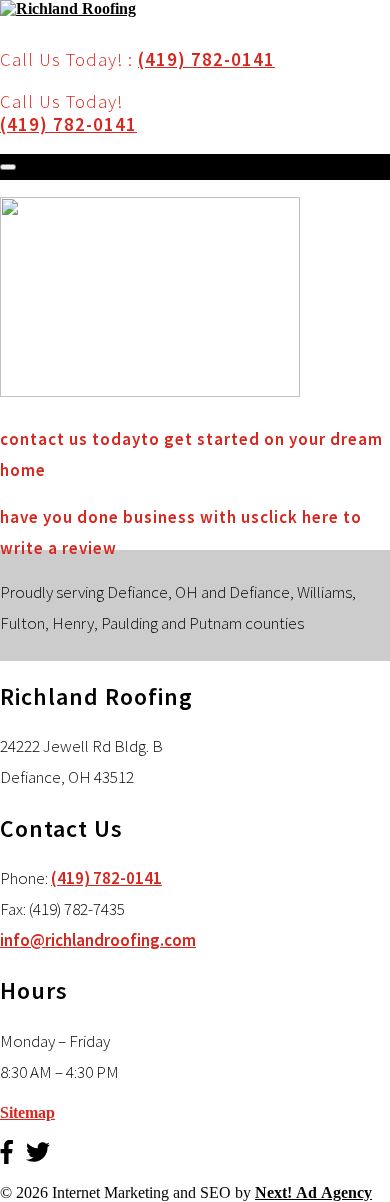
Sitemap (27, 1112)
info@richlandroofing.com (98, 940)
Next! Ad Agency (313, 1192)
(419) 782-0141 (206, 59)
